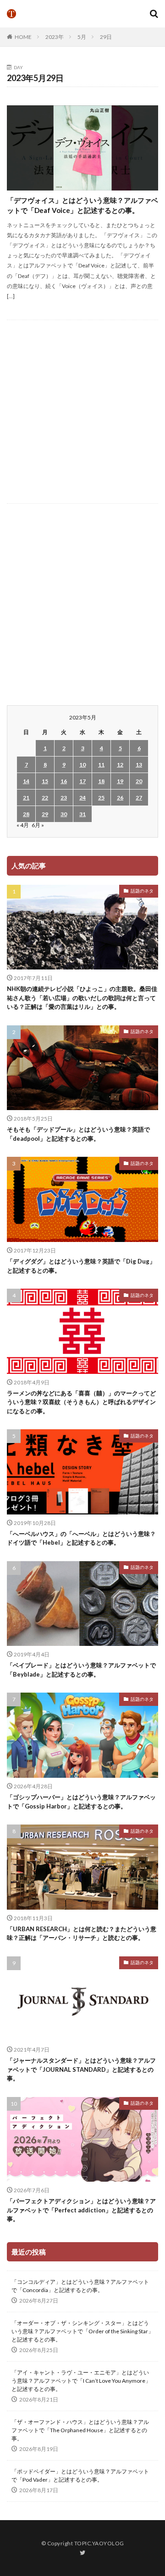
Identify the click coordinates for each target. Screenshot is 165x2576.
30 (64, 814)
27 (139, 798)
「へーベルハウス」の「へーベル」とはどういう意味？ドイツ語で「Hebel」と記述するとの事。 (81, 1538)
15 (45, 781)
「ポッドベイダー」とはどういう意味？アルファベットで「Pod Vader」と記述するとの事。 (80, 2475)
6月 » (38, 825)
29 (45, 814)
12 (120, 765)
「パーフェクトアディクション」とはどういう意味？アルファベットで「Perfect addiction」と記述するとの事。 (81, 2210)
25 (101, 798)
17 (82, 781)
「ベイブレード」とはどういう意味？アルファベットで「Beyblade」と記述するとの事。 (81, 1670)
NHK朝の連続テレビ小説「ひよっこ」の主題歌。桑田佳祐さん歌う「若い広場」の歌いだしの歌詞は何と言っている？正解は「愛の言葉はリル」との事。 (82, 998)
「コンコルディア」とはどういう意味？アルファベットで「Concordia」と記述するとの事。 (80, 2286)
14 (26, 781)
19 (120, 781)
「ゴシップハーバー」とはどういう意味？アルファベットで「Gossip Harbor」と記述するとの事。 (81, 1802)
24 (82, 798)
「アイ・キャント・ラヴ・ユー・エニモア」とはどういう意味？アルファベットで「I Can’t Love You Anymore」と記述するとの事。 (81, 2381)
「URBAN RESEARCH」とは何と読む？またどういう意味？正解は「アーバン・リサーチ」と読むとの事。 (82, 1933)
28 (26, 814)
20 (139, 781)
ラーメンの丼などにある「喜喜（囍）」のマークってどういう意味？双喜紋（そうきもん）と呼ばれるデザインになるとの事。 (81, 1402)
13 (139, 765)
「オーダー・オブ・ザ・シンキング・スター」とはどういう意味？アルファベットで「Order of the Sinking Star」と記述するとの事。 (82, 2331)
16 (64, 781)
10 (82, 765)
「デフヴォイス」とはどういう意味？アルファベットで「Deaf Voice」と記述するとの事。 (82, 205)
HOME (23, 37)
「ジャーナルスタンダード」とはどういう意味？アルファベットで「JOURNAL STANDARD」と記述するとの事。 (81, 2069)
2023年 (55, 37)
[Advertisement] (82, 412)
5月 (82, 37)
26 (120, 798)
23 (64, 798)
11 (101, 765)
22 (45, 798)
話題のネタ (142, 891)
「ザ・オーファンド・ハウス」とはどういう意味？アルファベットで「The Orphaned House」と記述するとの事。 (80, 2430)
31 (82, 814)
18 (101, 781)
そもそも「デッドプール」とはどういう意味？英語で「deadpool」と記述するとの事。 (78, 1134)
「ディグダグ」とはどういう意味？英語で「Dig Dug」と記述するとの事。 (81, 1266)
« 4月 (23, 825)
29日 (106, 37)
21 (26, 798)
